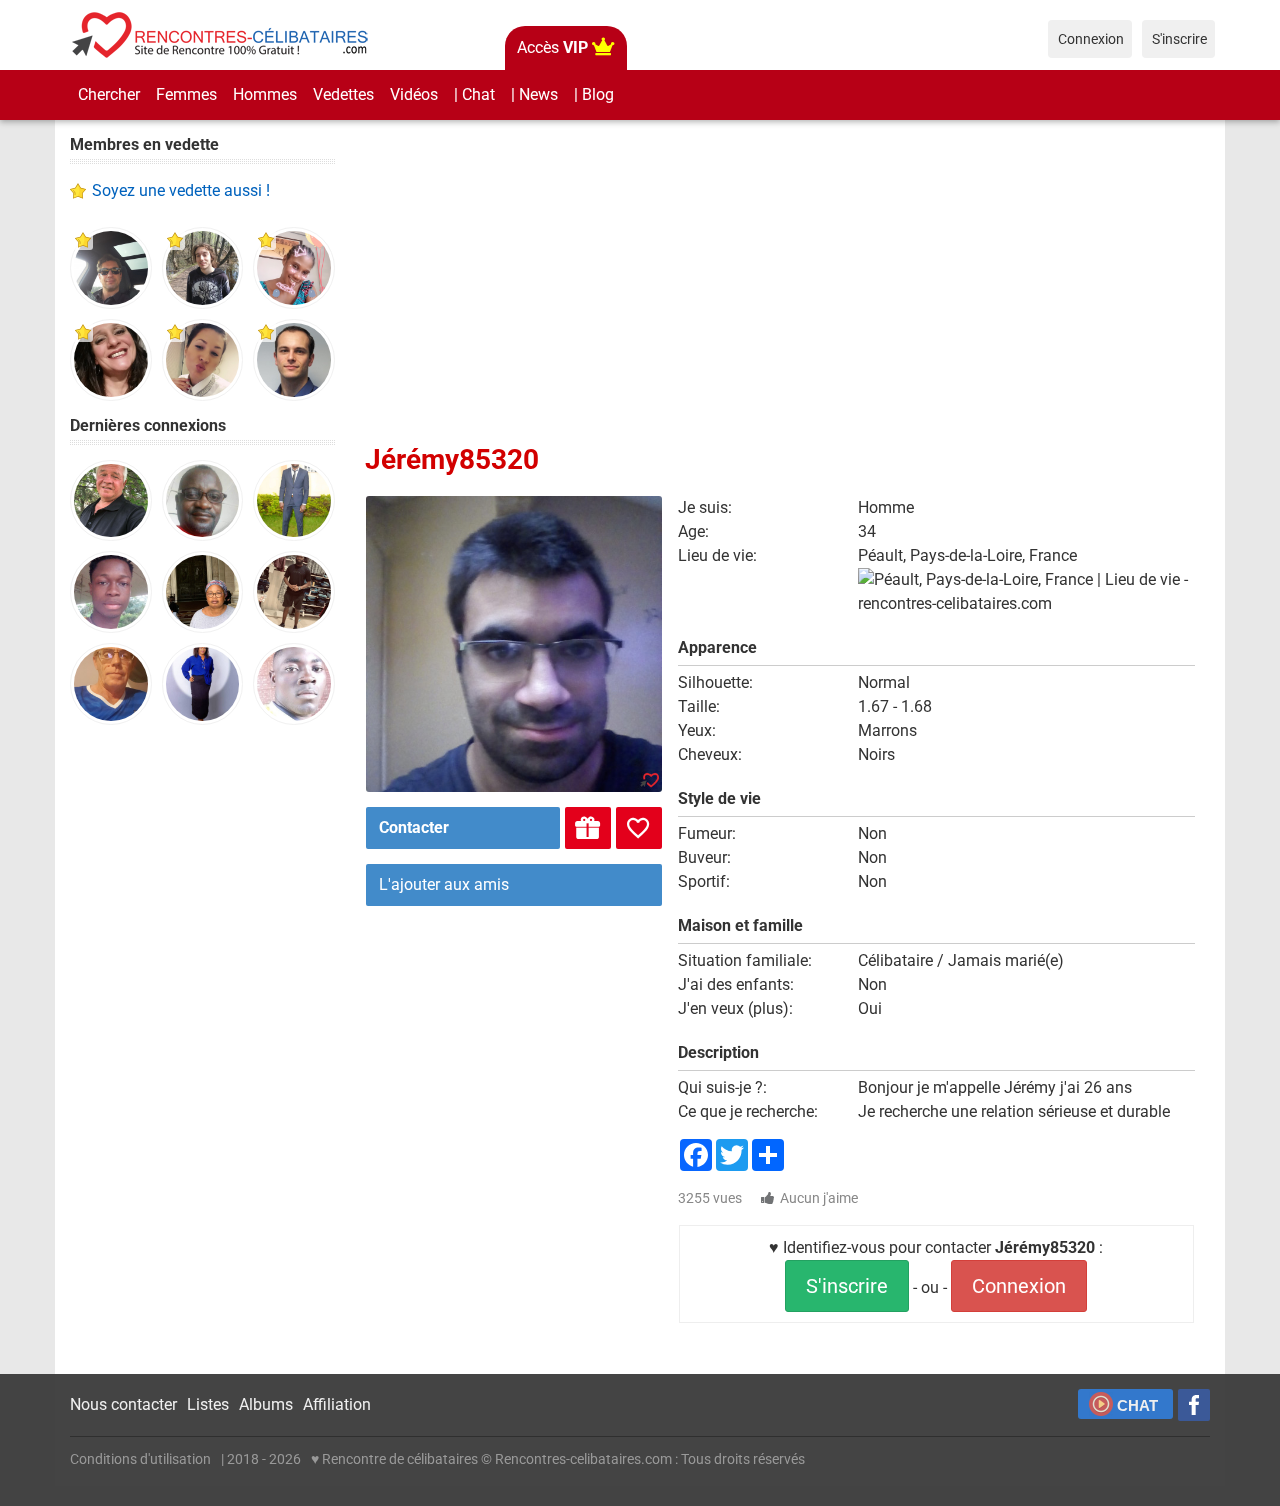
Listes (208, 1404)
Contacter (414, 827)
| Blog (594, 94)
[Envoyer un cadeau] (588, 828)
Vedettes (343, 94)
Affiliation (337, 1404)
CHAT (1137, 1405)
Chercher (109, 94)
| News (534, 94)
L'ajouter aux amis (444, 884)
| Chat (474, 94)
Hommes (265, 94)
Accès (552, 47)
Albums (266, 1404)
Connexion (1019, 1286)
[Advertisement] (202, 1050)
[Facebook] (1194, 1405)
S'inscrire (847, 1286)
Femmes (186, 94)
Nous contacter (123, 1404)
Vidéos (414, 94)
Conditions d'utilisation (140, 1459)
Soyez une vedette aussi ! (181, 190)
